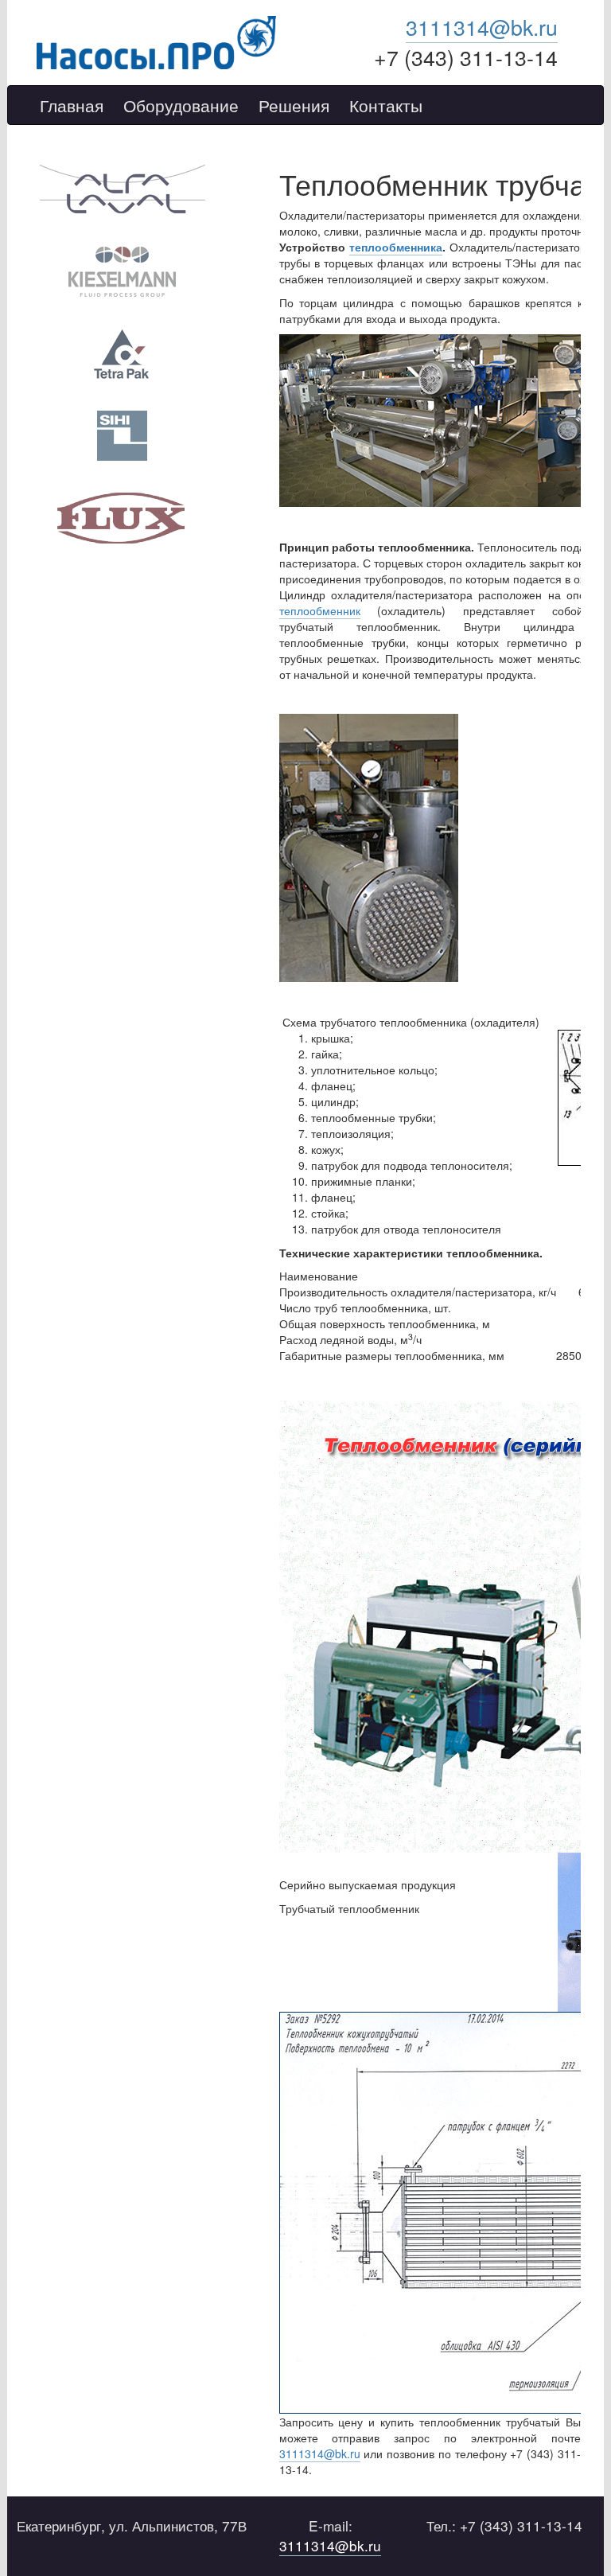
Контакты (386, 106)
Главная (72, 106)
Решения (294, 106)
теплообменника (396, 247)
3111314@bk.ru (482, 27)
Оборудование (181, 106)
